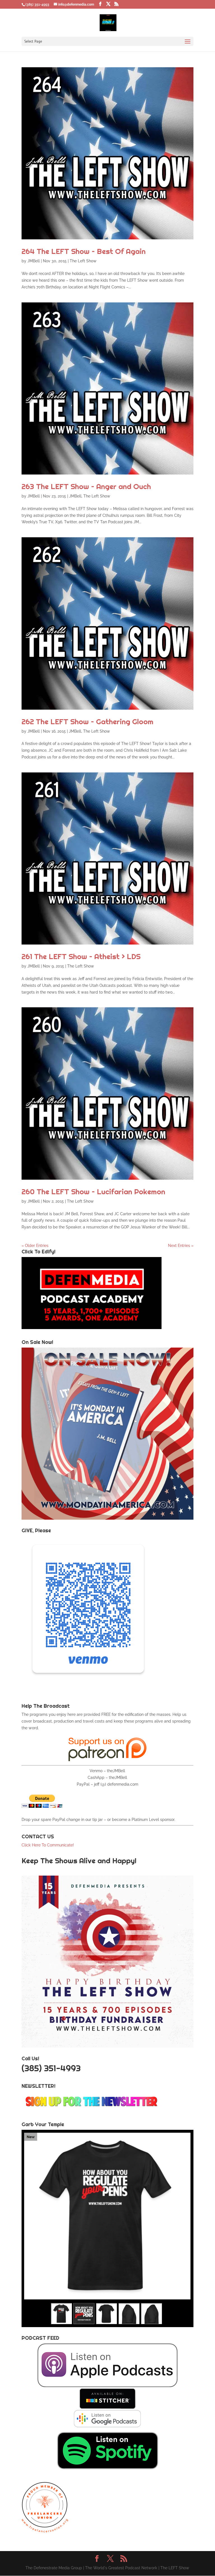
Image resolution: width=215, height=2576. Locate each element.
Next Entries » (181, 1246)
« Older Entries (35, 1246)
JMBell (34, 261)
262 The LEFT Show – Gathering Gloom (87, 722)
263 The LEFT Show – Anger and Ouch (86, 486)
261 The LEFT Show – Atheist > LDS (81, 956)
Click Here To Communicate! (48, 1845)
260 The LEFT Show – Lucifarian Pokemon (93, 1192)
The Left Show (83, 261)
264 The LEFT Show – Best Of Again (84, 251)
